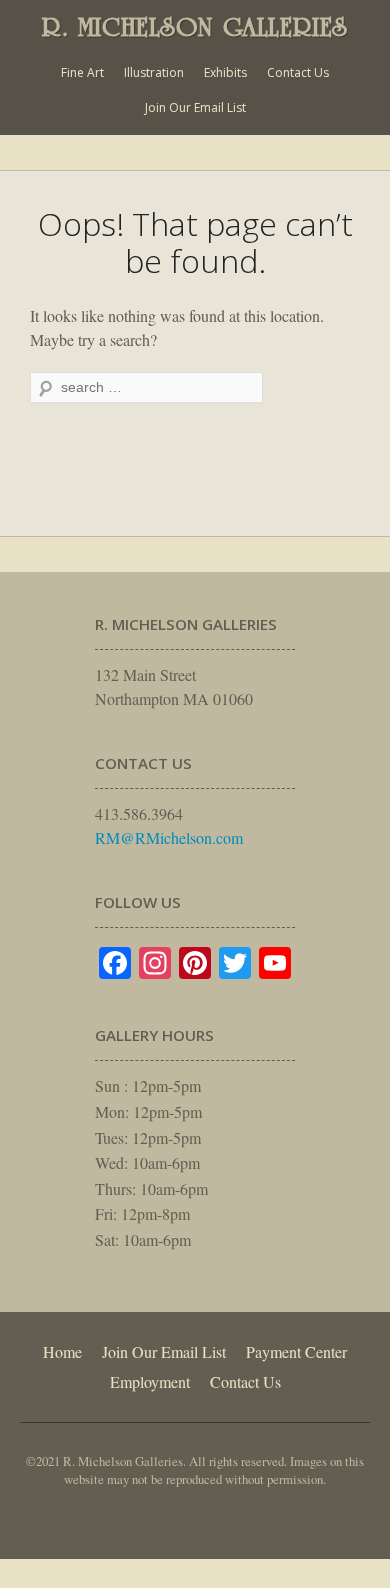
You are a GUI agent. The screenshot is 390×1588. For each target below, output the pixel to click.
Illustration (154, 72)
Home (62, 1351)
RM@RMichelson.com (169, 837)
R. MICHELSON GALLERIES (195, 27)
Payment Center (296, 1351)
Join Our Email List (195, 107)
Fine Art (82, 72)
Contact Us (298, 72)
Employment (150, 1381)
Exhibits (225, 72)
